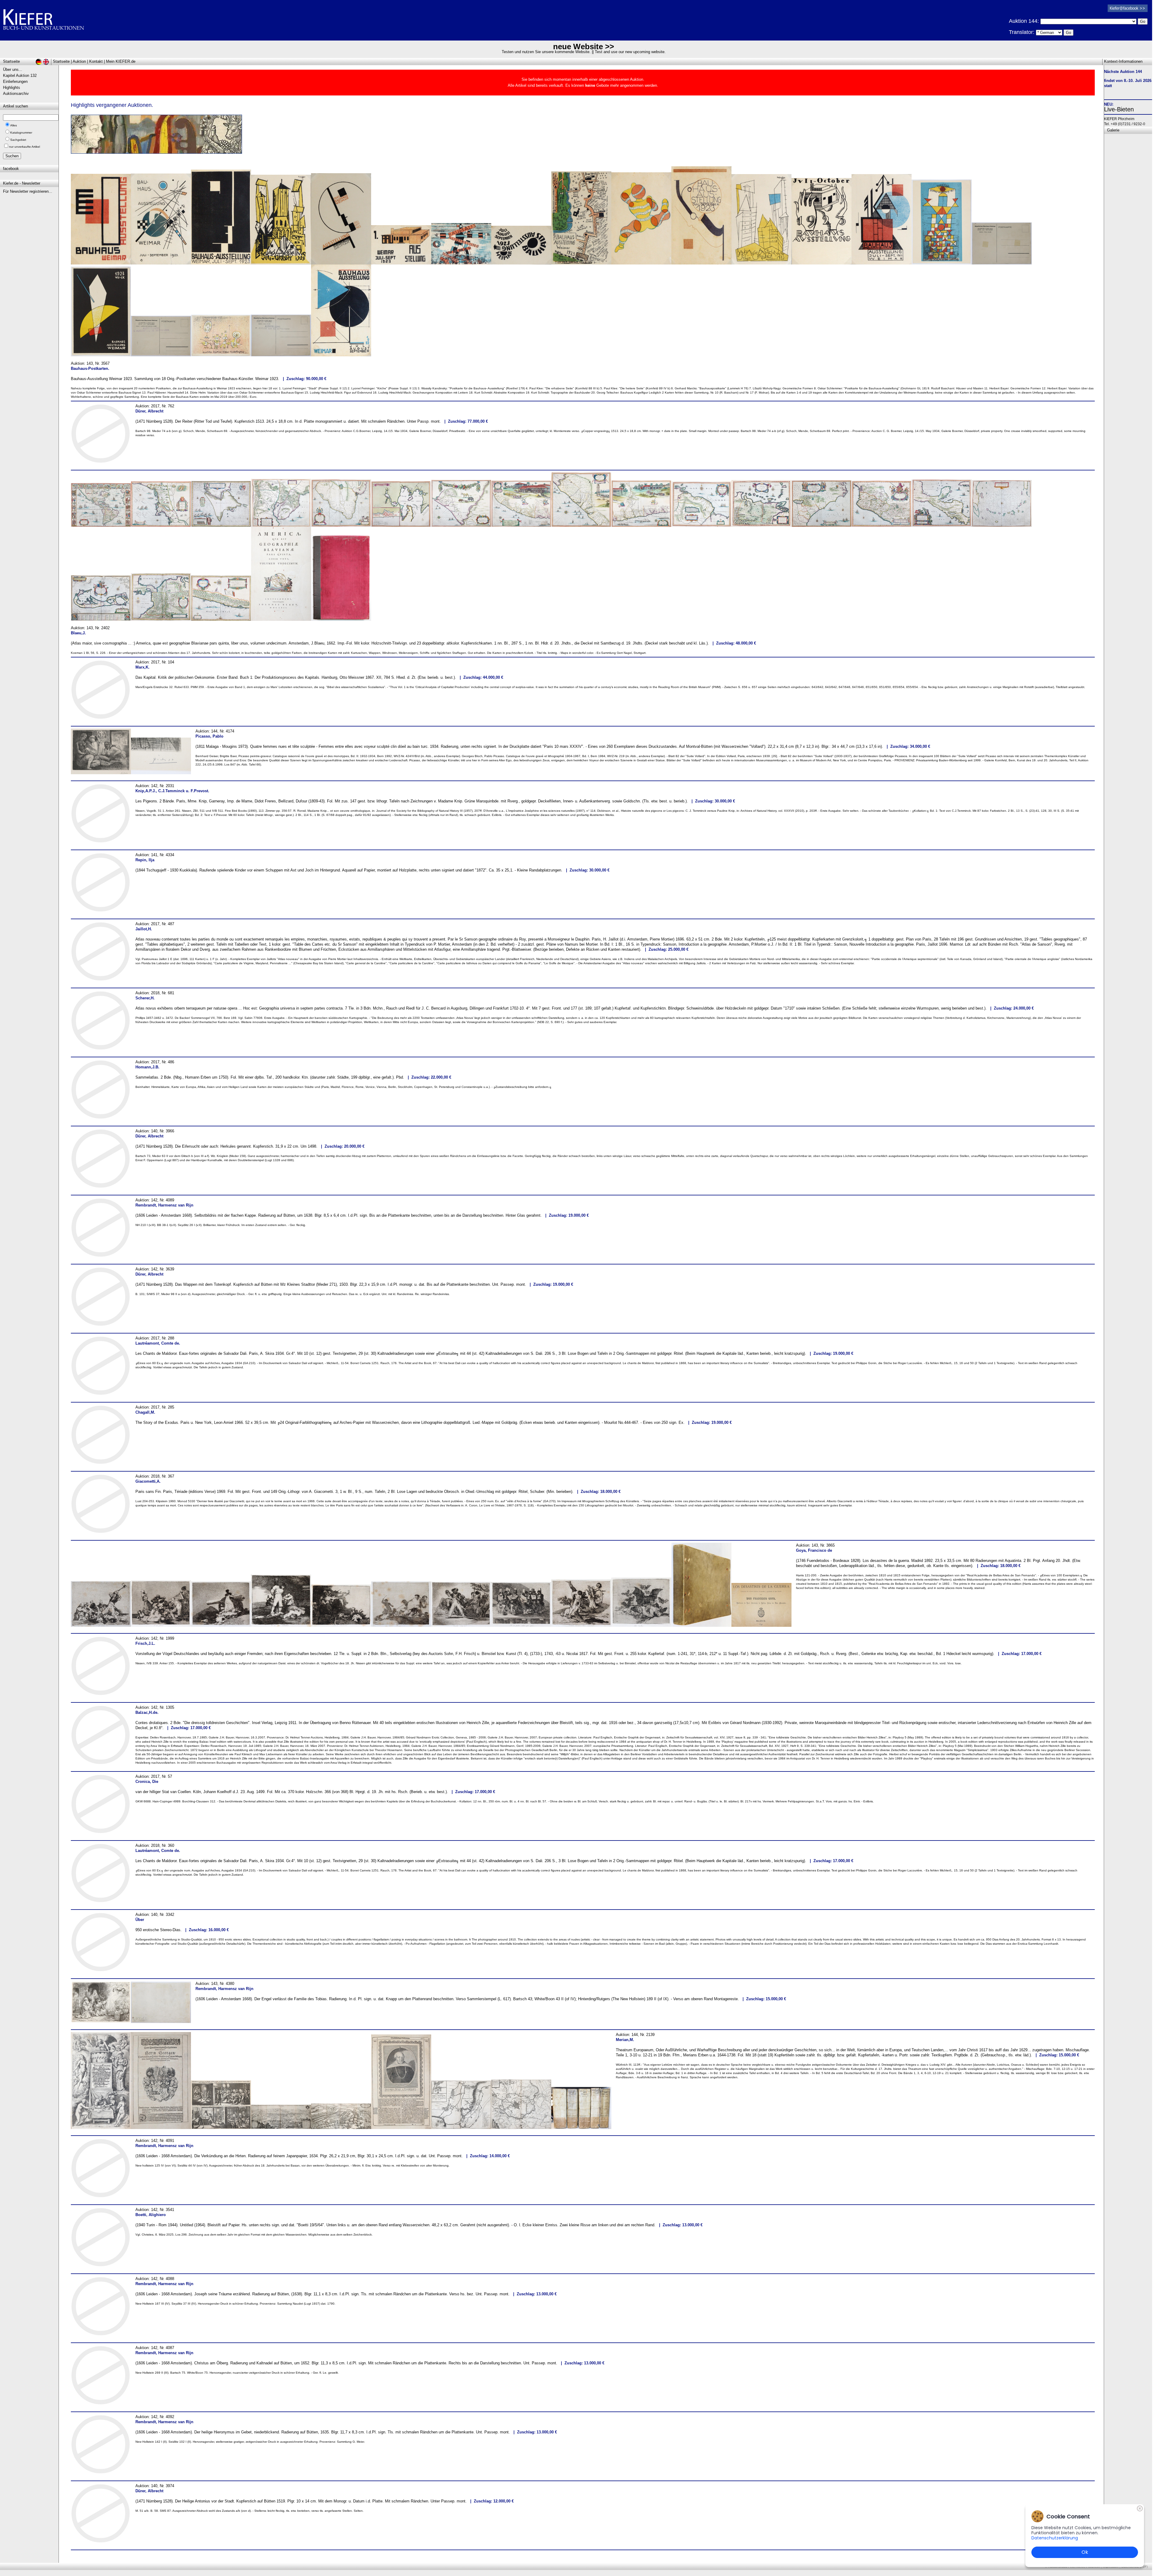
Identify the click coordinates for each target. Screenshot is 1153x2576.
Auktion (79, 61)
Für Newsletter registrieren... (28, 191)
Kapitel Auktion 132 (20, 75)
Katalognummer (21, 133)
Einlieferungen (15, 82)
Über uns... (13, 69)
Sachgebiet (18, 140)
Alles (14, 125)
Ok (1085, 2552)
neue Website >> (584, 47)
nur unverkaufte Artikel (24, 147)
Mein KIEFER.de (121, 61)
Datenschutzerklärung (1055, 2538)
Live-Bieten (1119, 109)
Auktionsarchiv (16, 94)
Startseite (61, 61)
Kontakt (96, 61)
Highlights (12, 88)
